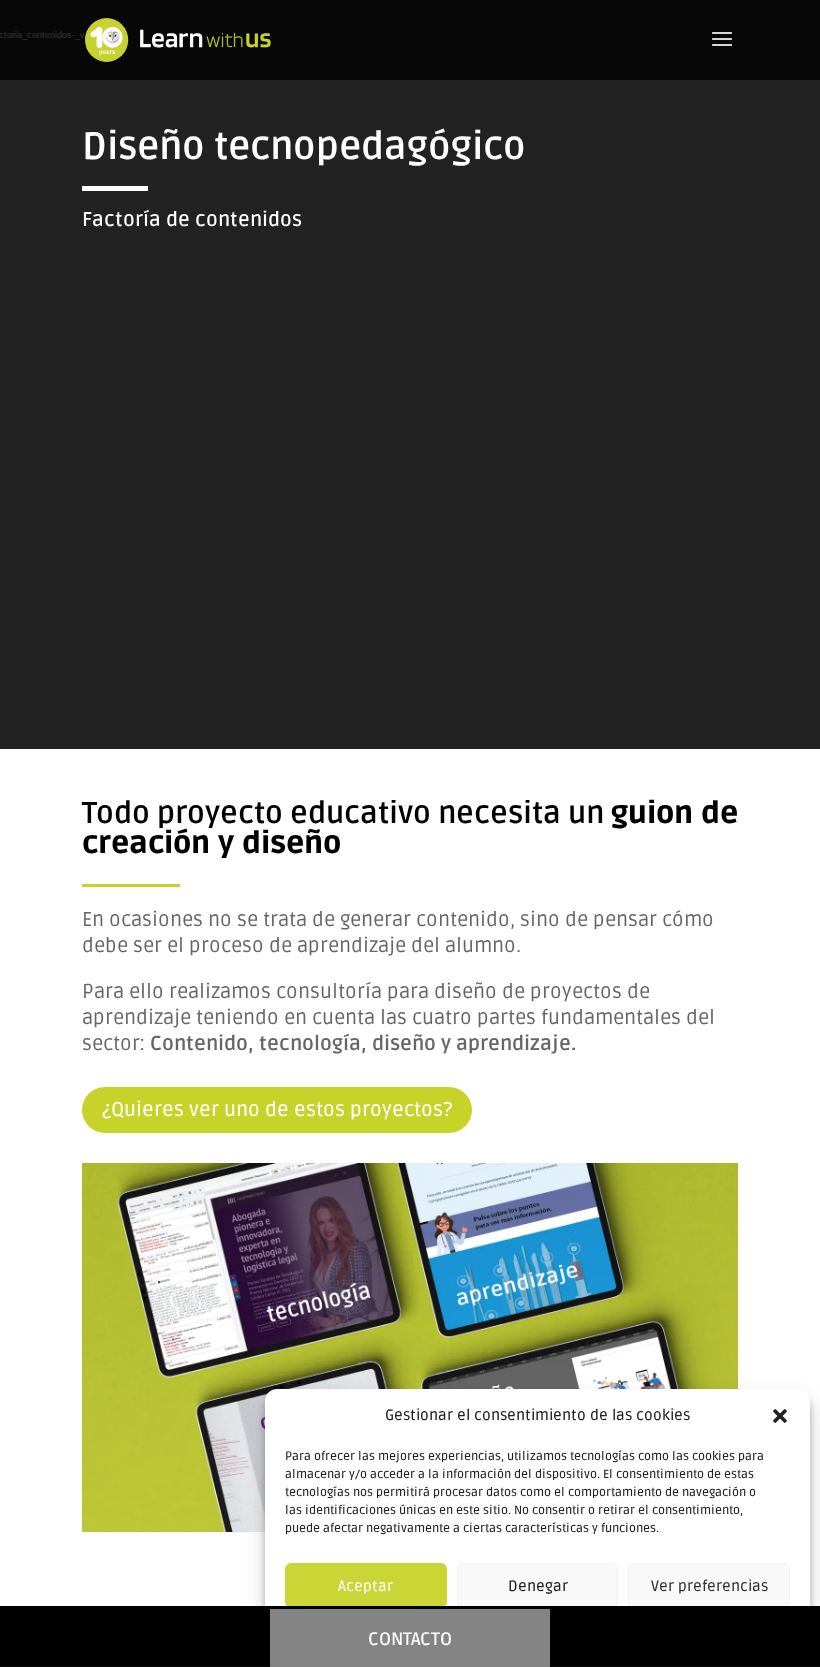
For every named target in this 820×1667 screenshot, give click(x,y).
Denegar (538, 1586)
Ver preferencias (709, 1586)
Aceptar (365, 1586)
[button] (780, 1416)
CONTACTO (410, 1639)
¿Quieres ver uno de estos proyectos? (277, 1110)
